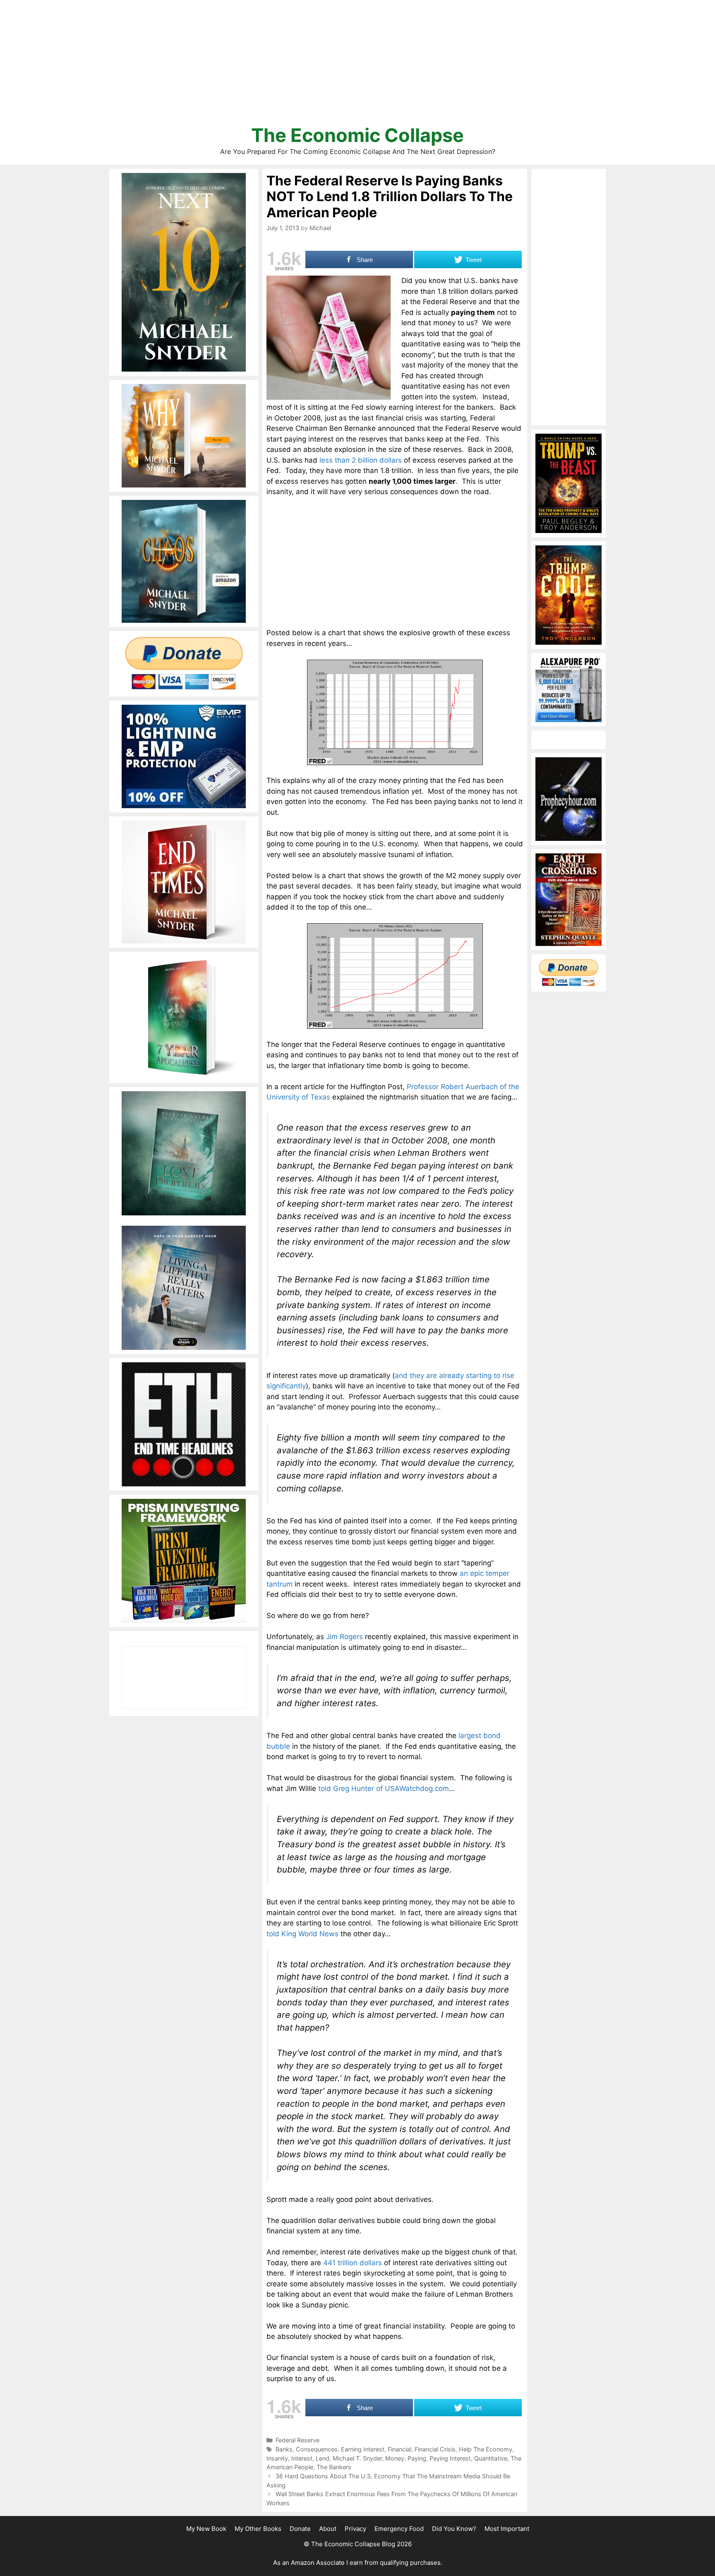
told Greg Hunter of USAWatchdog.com (384, 1789)
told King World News (302, 1934)
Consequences (317, 2449)
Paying (417, 2458)
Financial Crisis (435, 2449)
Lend (323, 2458)
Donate (300, 2529)
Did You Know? (454, 2529)
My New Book (206, 2529)
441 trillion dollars (353, 2263)
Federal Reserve (298, 2440)
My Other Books (258, 2529)
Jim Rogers (344, 1637)
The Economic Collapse (357, 135)
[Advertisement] (357, 66)
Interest (302, 2458)
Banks (284, 2449)
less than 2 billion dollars (361, 460)
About (328, 2529)
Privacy (355, 2529)
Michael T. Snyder (357, 2458)
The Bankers (334, 2467)
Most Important (507, 2529)
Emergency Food (399, 2529)
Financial (399, 2449)
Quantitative (491, 2458)
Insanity (277, 2458)
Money (395, 2458)
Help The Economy (486, 2449)
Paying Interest (450, 2458)
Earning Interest (363, 2449)
